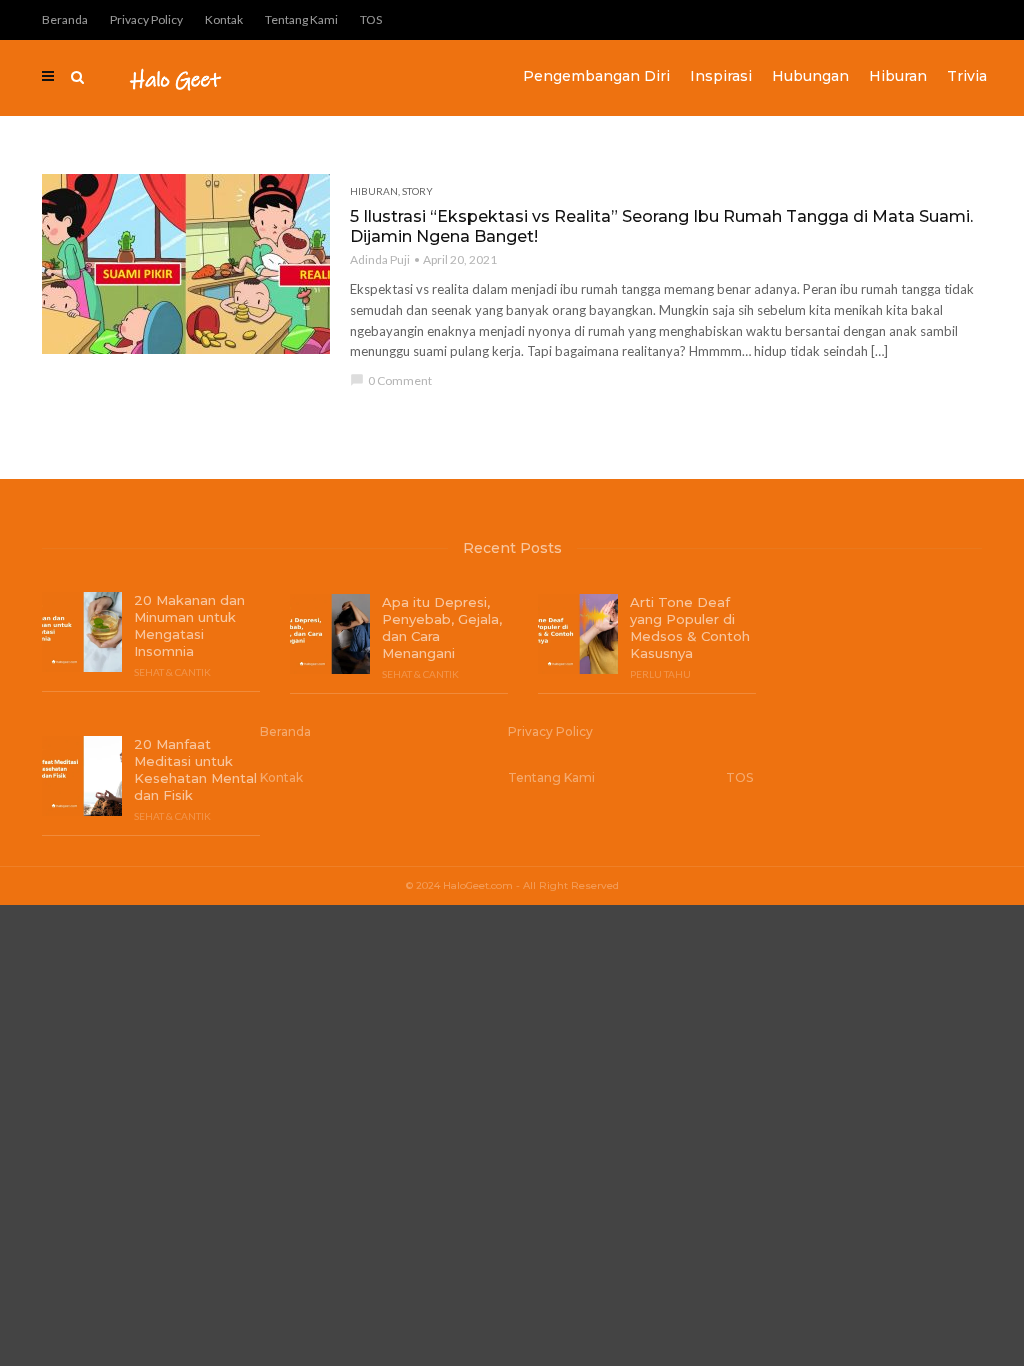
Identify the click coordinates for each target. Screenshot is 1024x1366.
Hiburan (898, 76)
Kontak (224, 19)
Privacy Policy (146, 19)
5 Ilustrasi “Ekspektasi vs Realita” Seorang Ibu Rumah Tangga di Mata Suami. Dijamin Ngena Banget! (661, 226)
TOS (371, 19)
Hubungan (810, 76)
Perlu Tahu (660, 674)
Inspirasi (721, 76)
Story (417, 191)
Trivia (967, 76)
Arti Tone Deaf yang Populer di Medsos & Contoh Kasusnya (690, 627)
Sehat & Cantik (172, 672)
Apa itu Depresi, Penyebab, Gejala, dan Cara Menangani (442, 627)
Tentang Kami (301, 19)
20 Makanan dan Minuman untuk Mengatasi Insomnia (189, 625)
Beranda (65, 19)
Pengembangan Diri (596, 76)
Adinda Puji (380, 259)
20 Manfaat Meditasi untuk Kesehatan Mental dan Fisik (195, 769)
